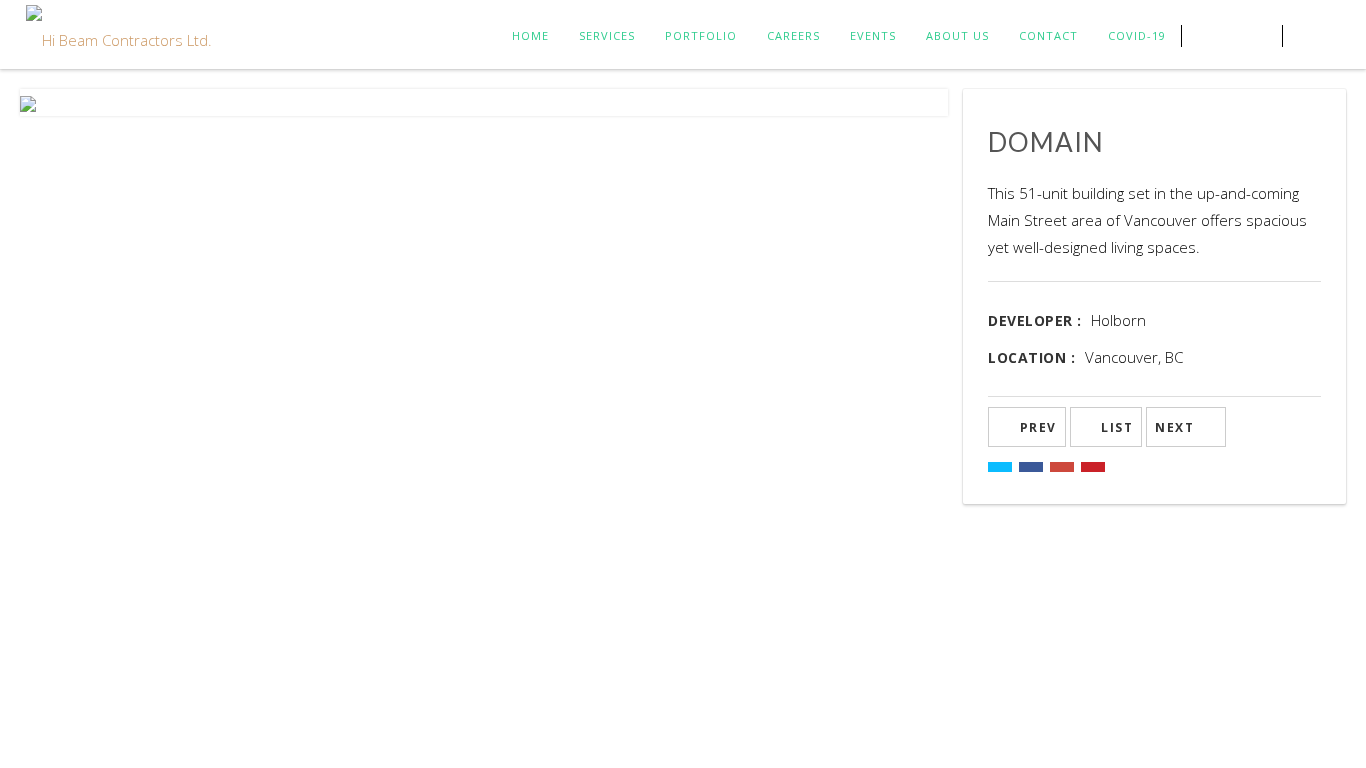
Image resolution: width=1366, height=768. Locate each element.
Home (530, 35)
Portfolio (701, 35)
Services (607, 35)
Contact (1048, 35)
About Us (957, 35)
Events (873, 35)
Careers (793, 35)
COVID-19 (1137, 35)
